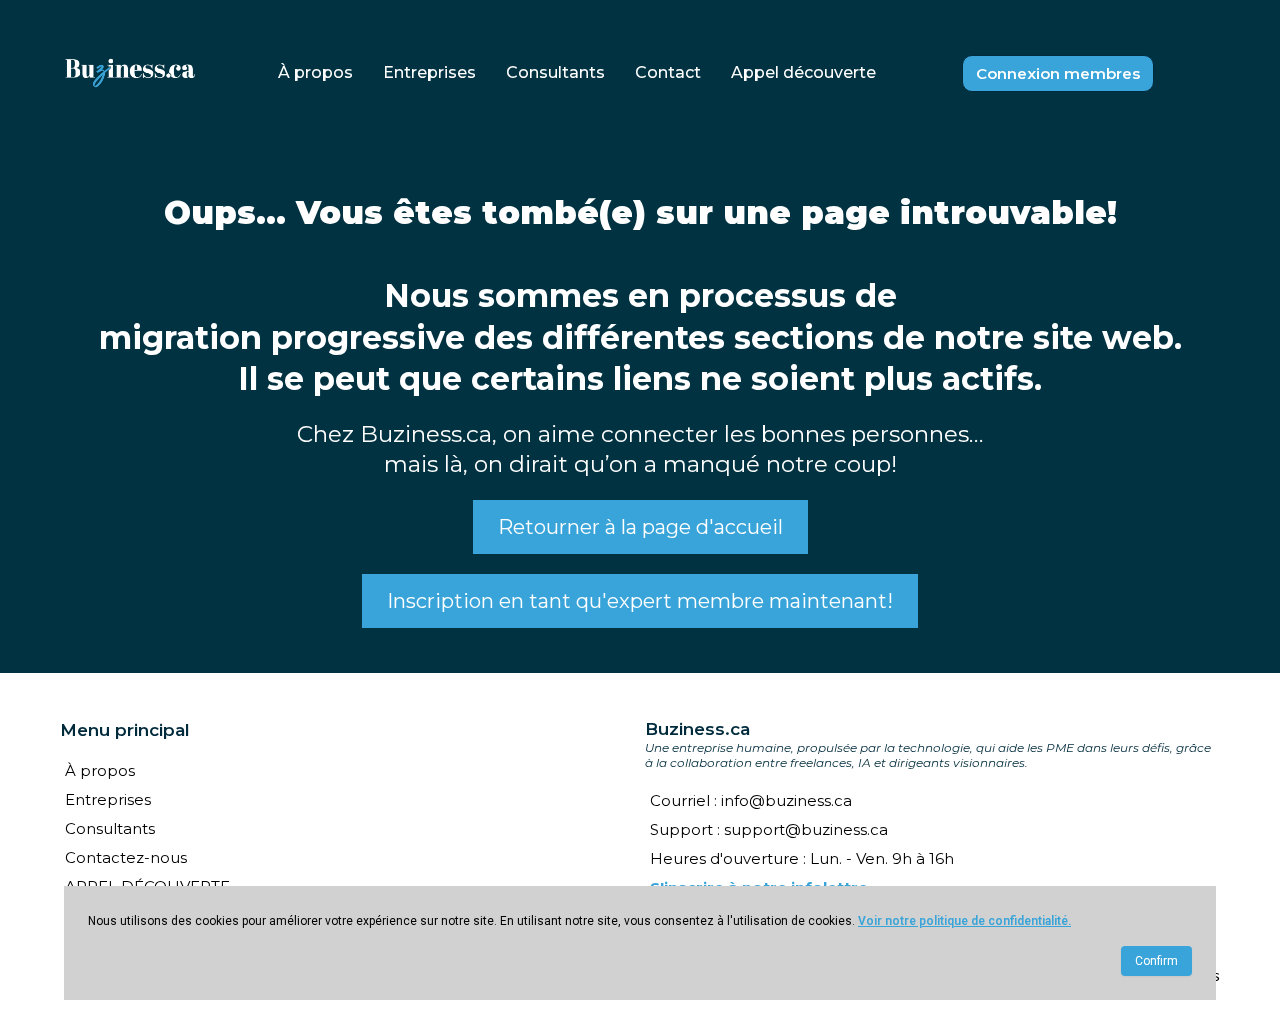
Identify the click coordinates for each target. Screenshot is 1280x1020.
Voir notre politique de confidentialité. (964, 921)
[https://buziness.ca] (130, 73)
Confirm (1156, 961)
